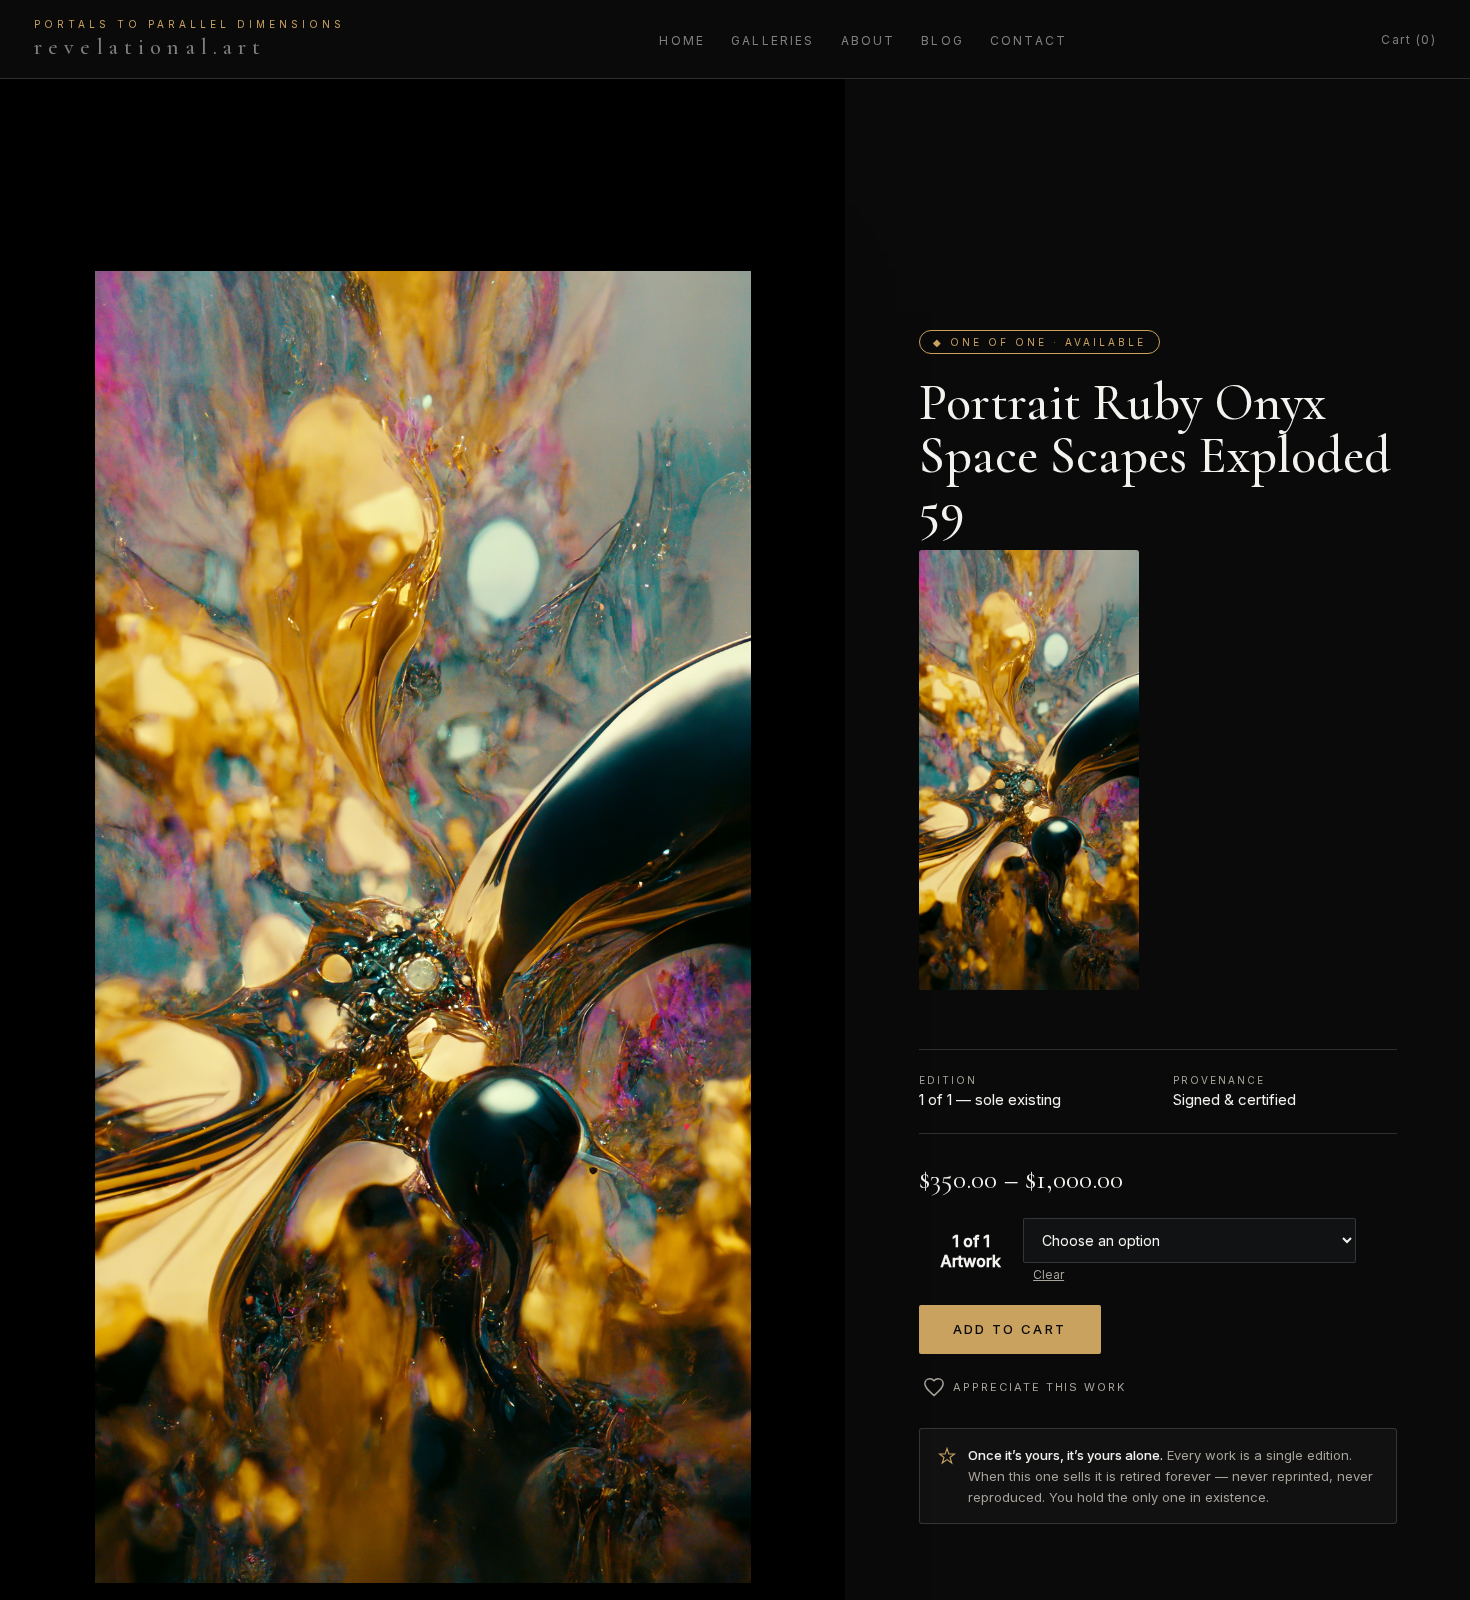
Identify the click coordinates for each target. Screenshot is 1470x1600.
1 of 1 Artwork (970, 1251)
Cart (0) (1408, 39)
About (868, 40)
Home (682, 40)
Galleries (772, 40)
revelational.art (189, 39)
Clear (1048, 1274)
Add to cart (1010, 1329)
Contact (1028, 40)
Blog (942, 40)
